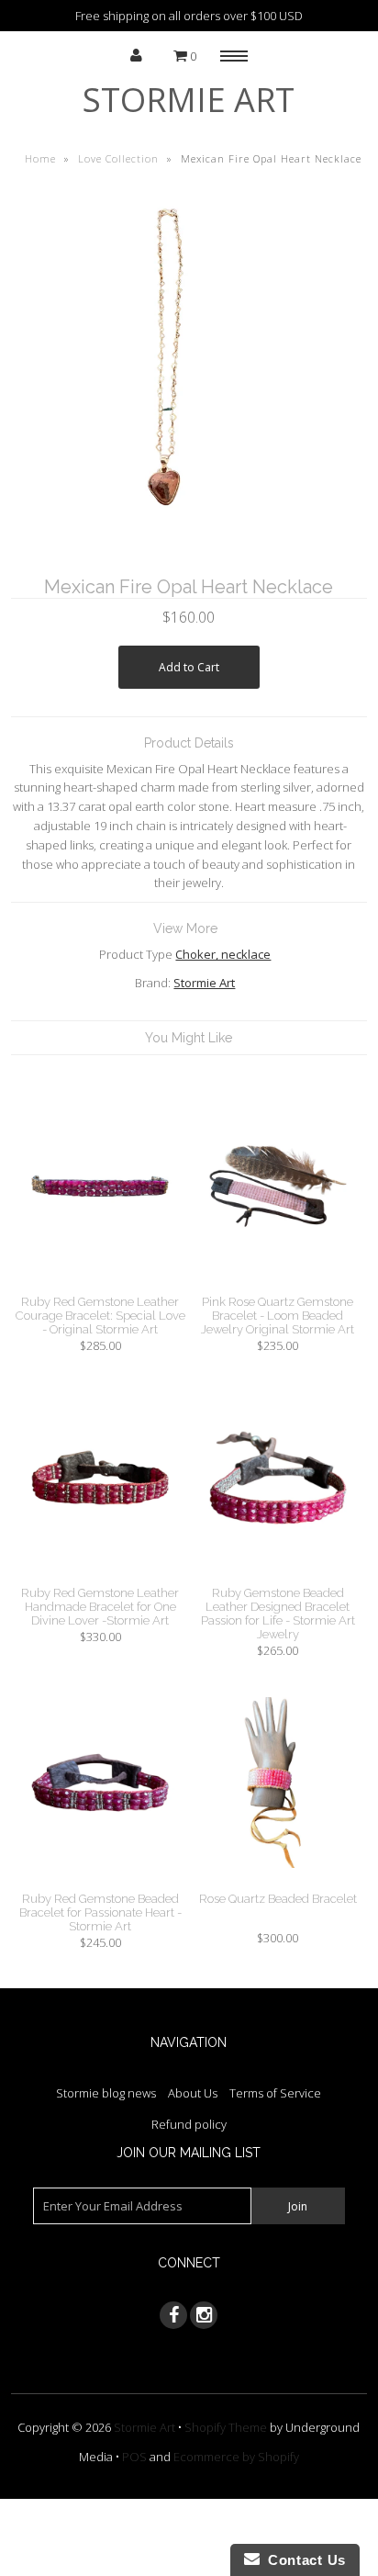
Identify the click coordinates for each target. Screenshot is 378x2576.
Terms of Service (275, 2093)
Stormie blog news (106, 2093)
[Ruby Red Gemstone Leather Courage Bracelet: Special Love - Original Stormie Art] (100, 1285)
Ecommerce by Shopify (236, 2457)
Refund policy (189, 2124)
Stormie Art (189, 100)
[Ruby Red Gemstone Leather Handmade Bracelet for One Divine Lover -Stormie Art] (100, 1577)
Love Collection (118, 158)
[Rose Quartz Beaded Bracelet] (278, 1882)
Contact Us (303, 2560)
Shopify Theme (226, 2427)
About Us (193, 2093)
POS (134, 2457)
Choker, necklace (223, 954)
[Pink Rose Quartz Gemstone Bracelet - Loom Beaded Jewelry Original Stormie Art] (278, 1285)
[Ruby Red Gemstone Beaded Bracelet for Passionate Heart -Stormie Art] (100, 1882)
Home (40, 158)
